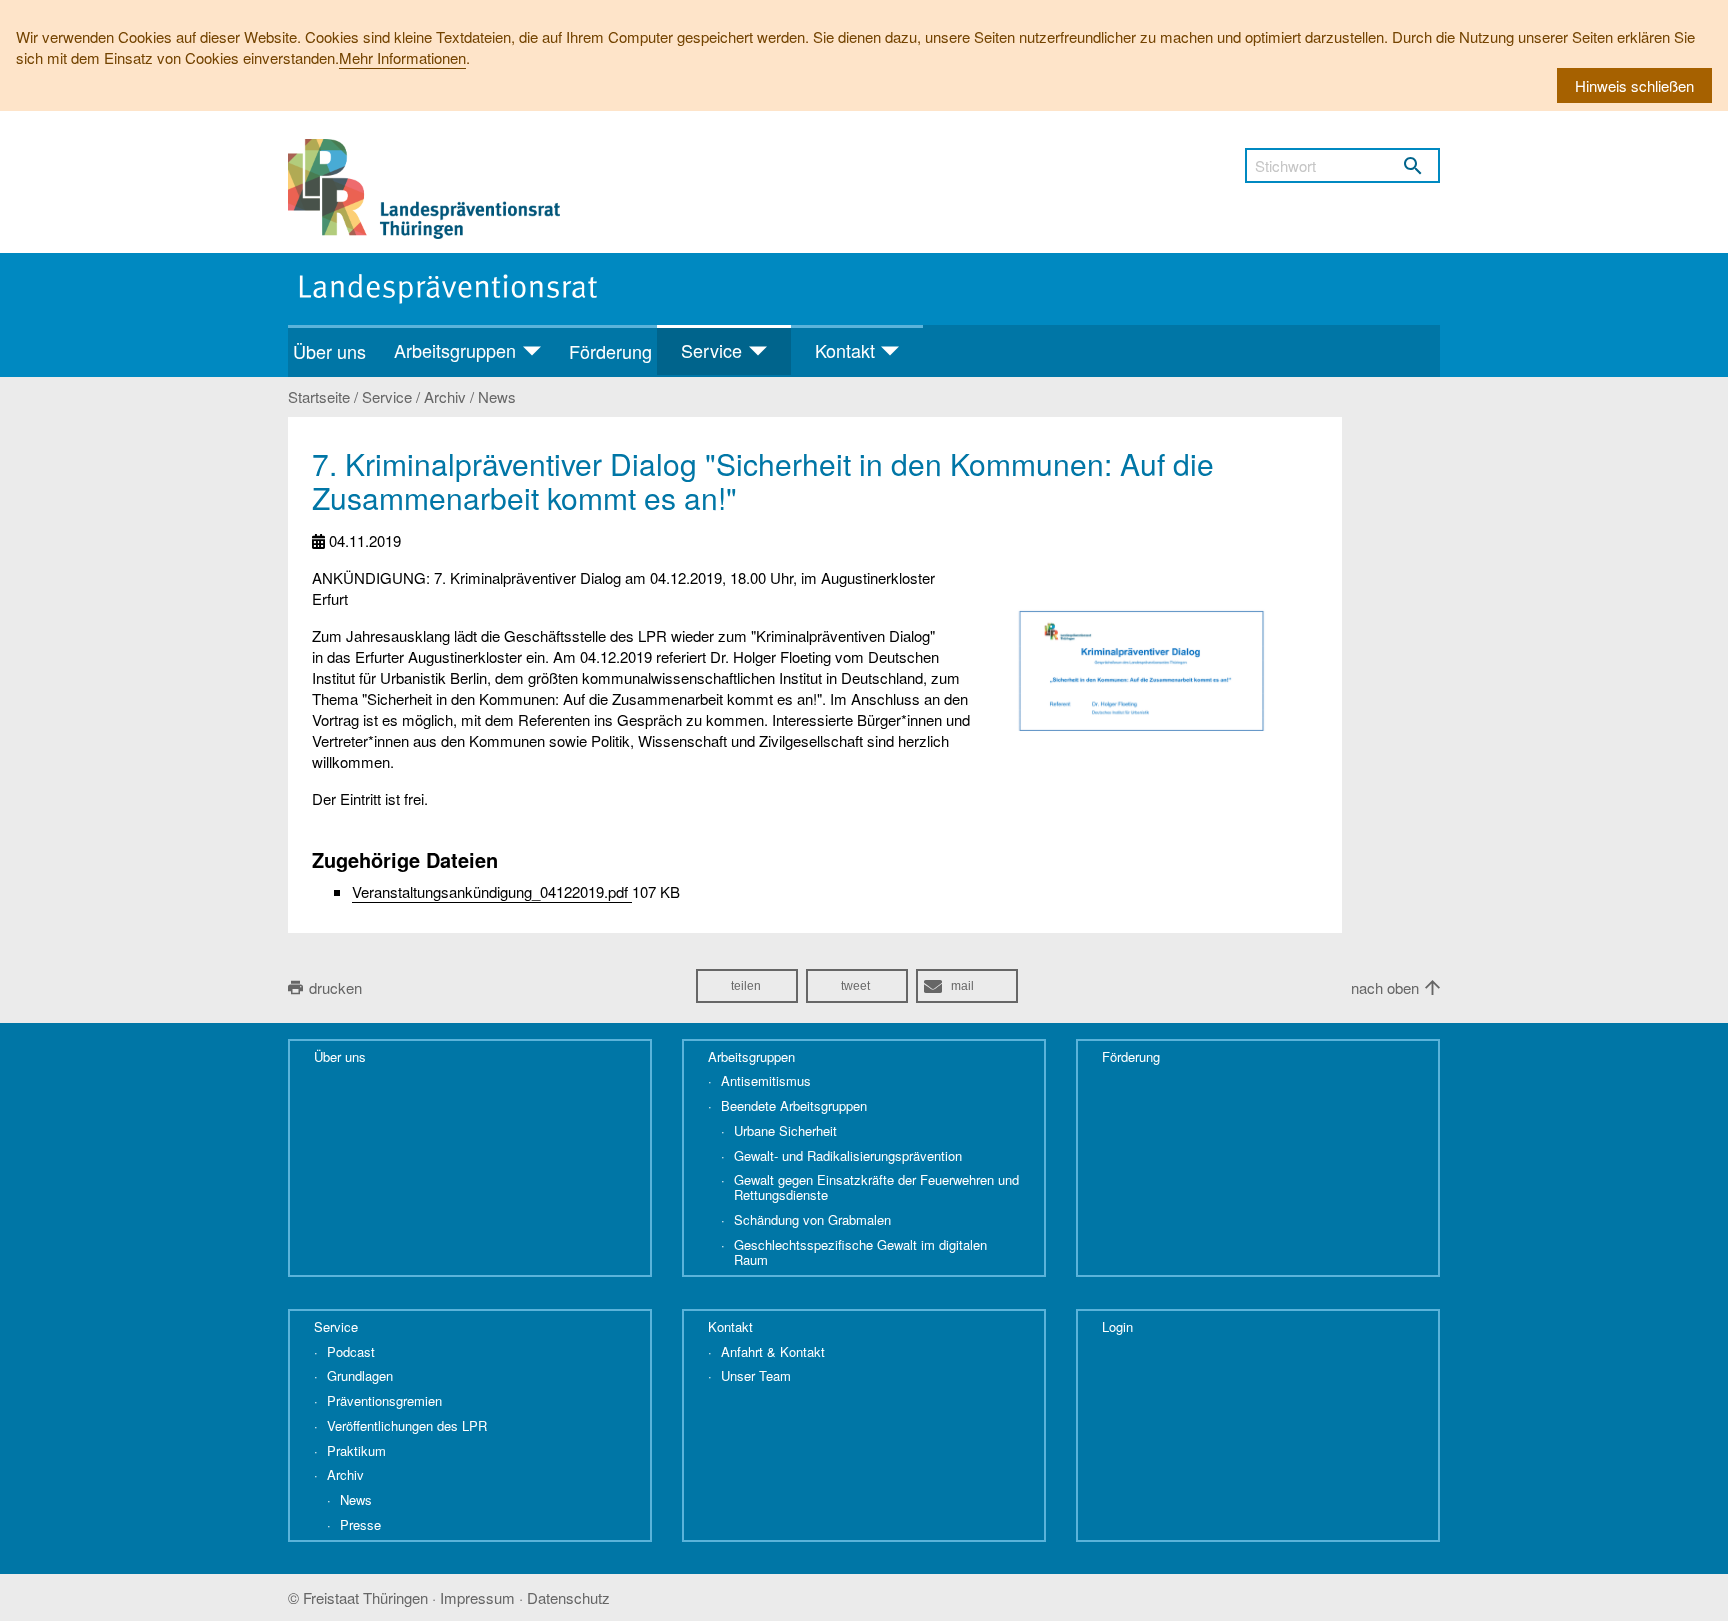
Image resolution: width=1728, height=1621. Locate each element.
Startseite (319, 397)
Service (387, 397)
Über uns (329, 351)
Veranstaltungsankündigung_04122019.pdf (492, 891)
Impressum (477, 1597)
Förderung (610, 351)
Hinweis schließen (1634, 85)
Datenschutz (568, 1597)
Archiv (445, 397)
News (497, 397)
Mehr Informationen (402, 57)
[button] (747, 986)
